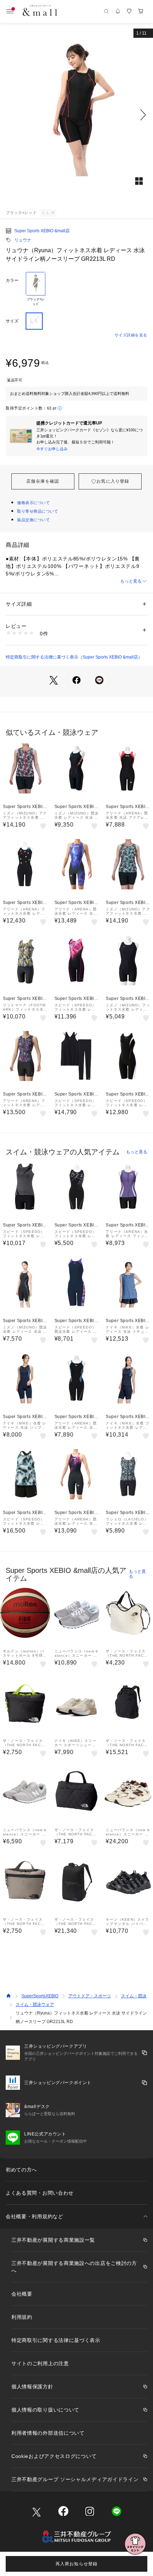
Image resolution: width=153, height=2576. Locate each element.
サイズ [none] (12, 321)
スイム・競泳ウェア (35, 2005)
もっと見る (131, 581)
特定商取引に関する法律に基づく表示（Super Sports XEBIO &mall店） (74, 657)
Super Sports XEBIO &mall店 (42, 231)
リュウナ (23, 240)
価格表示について (33, 503)
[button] (76, 115)
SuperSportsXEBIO (40, 1996)
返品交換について (33, 520)
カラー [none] (12, 280)
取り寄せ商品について (38, 511)
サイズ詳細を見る (131, 335)
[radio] (36, 289)
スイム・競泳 (134, 1996)
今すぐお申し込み (52, 449)
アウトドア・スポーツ (90, 1996)
